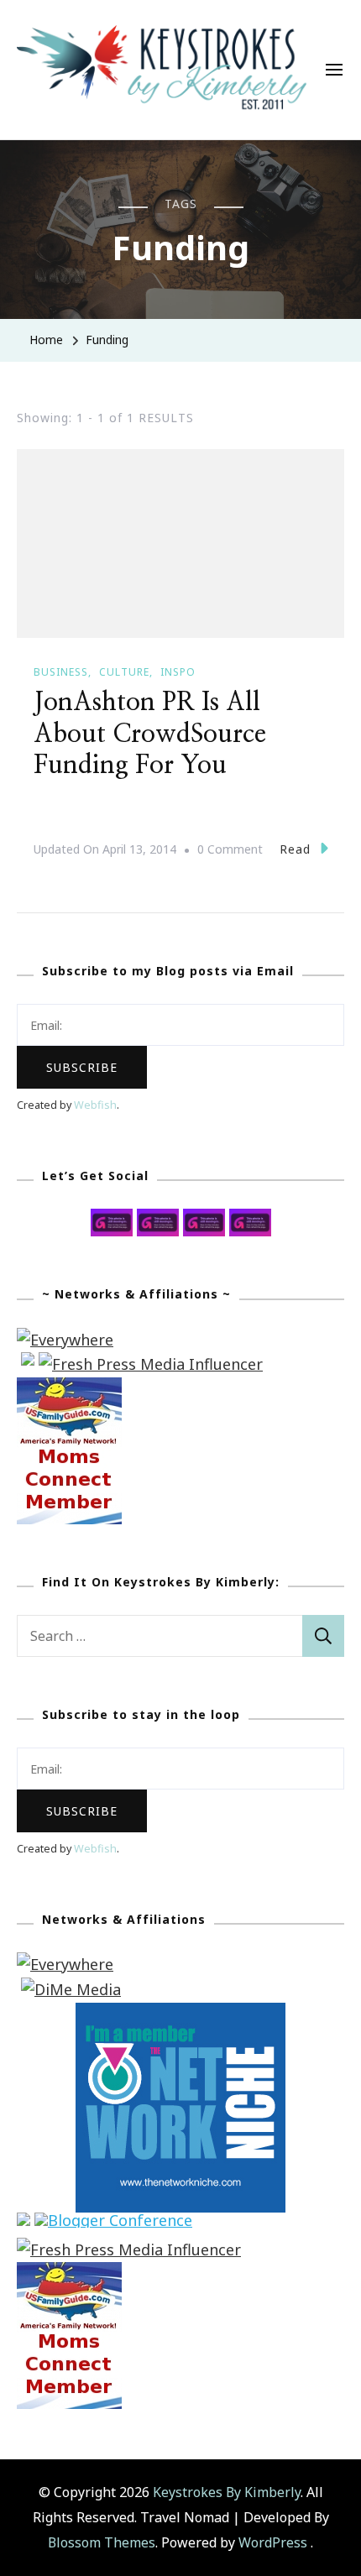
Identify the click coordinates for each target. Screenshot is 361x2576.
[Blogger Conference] (113, 2224)
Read (295, 849)
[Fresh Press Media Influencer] (151, 1364)
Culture (124, 672)
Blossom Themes (102, 2542)
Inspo (178, 672)
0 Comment (230, 851)
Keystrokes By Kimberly (227, 2492)
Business (61, 672)
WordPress (273, 2542)
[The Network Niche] (180, 2014)
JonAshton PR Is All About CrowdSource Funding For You (150, 734)
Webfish (95, 1105)
